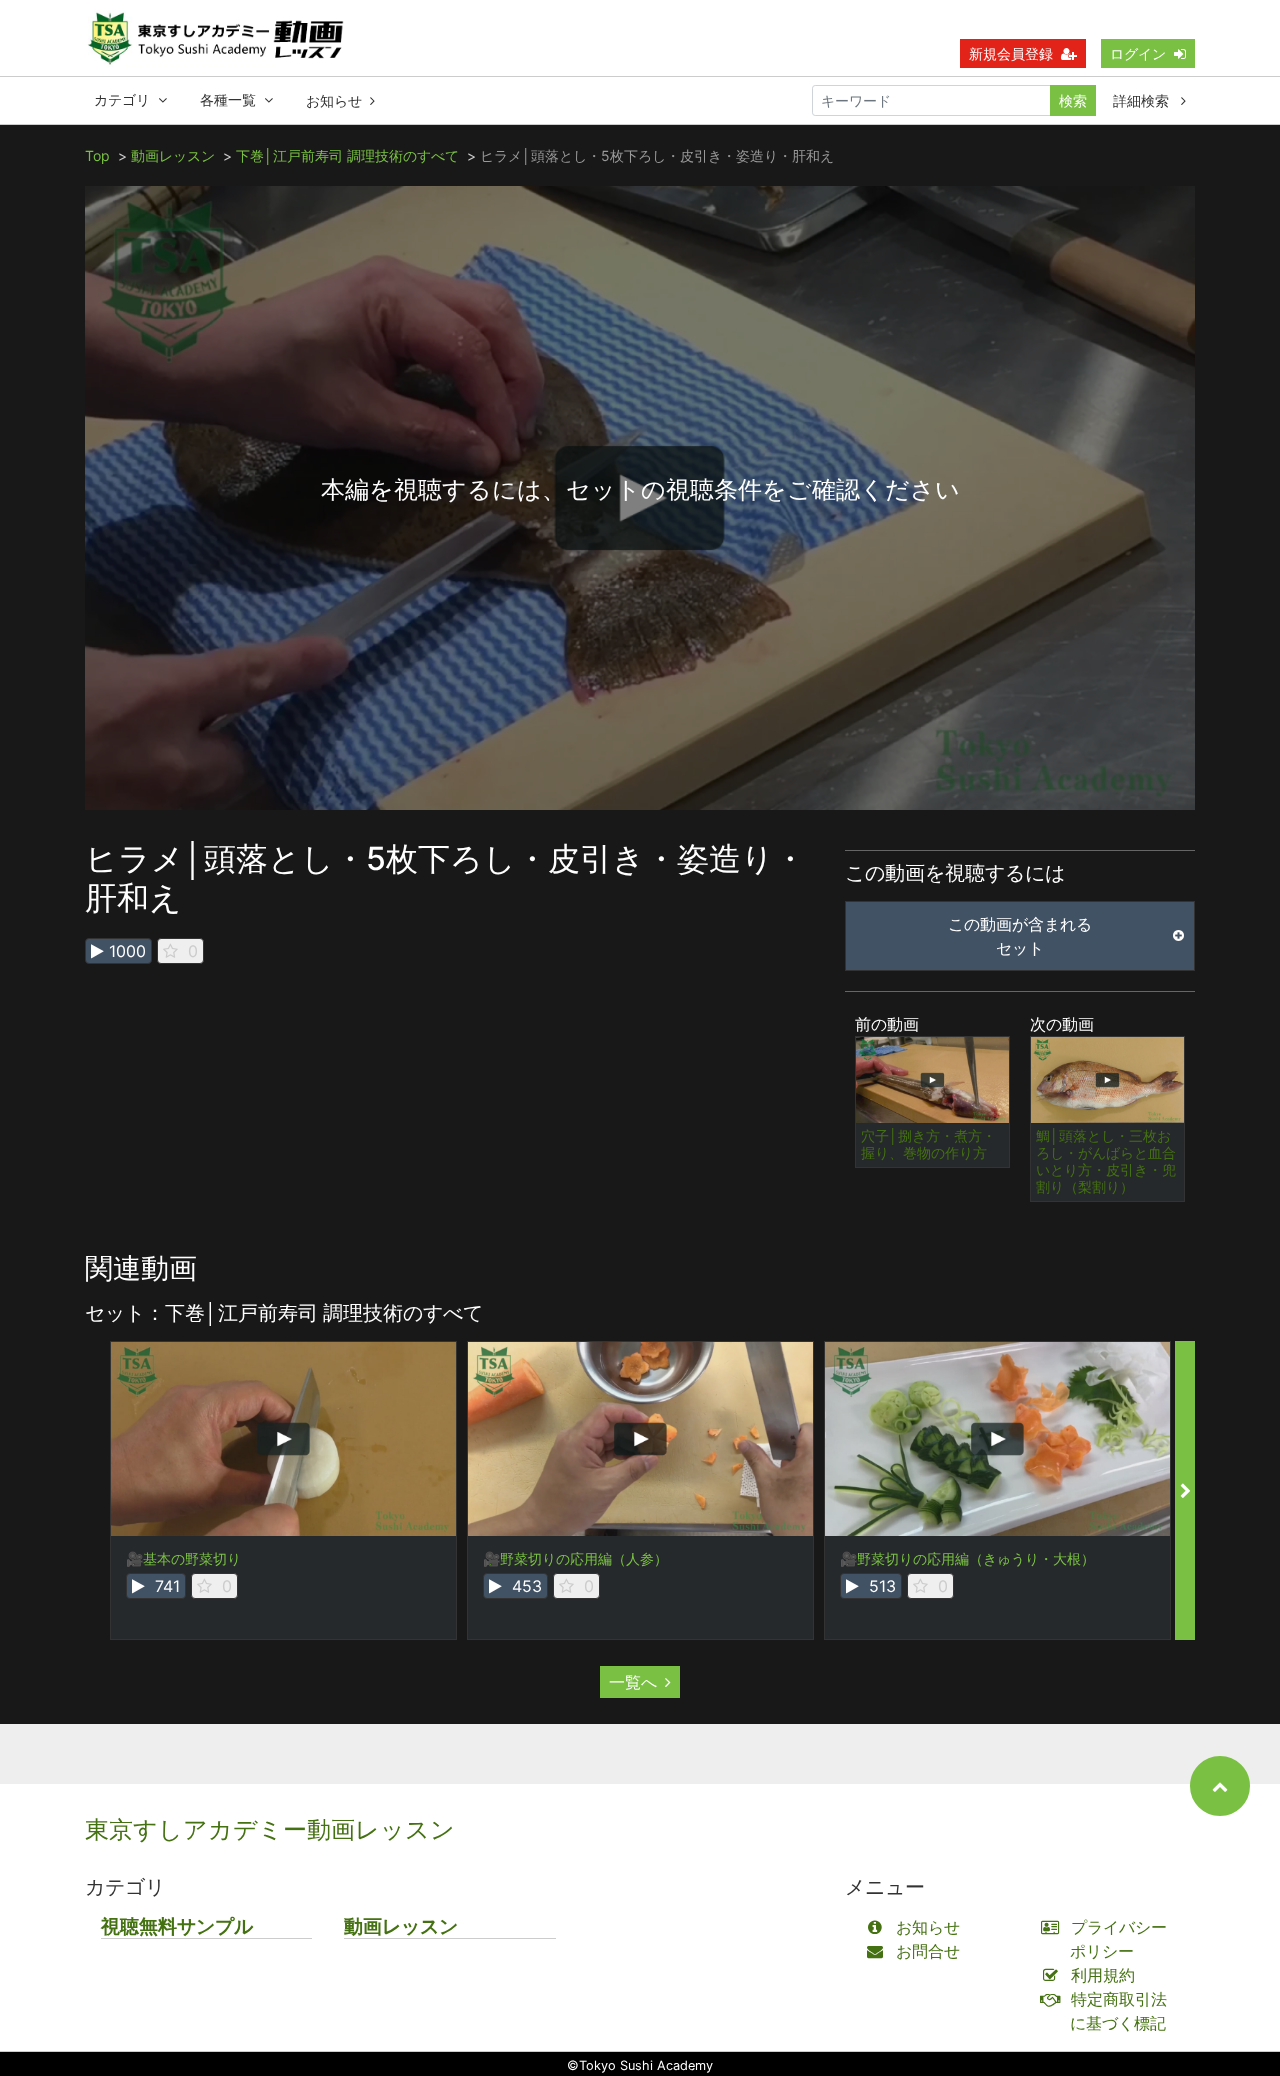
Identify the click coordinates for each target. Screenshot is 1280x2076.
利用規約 (1103, 1975)
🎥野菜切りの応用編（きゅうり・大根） (967, 1558)
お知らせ (334, 100)
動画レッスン (173, 155)
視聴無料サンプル (177, 1926)
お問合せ (928, 1951)
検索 (1073, 100)
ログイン (1138, 53)
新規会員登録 (1011, 53)
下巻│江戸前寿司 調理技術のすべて (347, 155)
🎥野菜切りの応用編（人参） (575, 1558)
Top (97, 155)
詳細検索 (1143, 100)
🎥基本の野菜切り (183, 1558)
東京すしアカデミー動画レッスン (270, 1829)
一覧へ (633, 1682)
